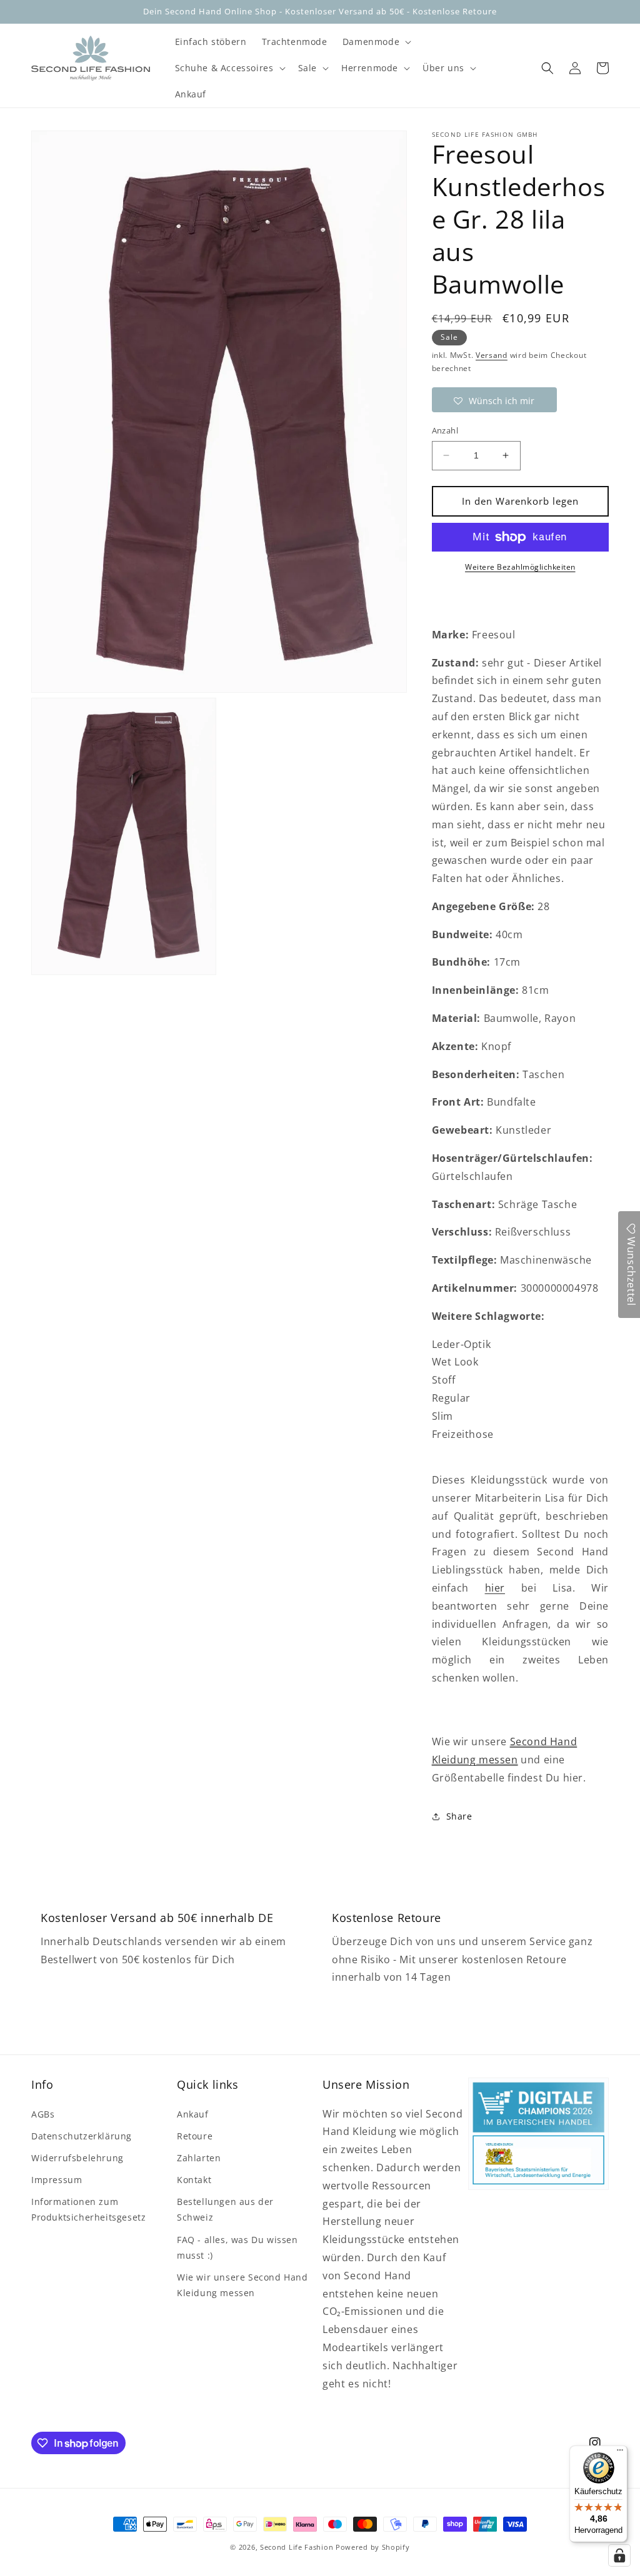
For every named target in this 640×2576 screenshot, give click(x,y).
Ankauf (193, 2114)
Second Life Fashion (297, 2547)
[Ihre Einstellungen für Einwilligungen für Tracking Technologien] (619, 2555)
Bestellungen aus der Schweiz (225, 2209)
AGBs (43, 2114)
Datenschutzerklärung (82, 2136)
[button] (376, 42)
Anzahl (445, 430)
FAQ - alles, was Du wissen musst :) (237, 2247)
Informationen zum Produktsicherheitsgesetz (88, 2209)
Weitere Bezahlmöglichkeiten (520, 567)
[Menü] (620, 2453)
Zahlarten (199, 2158)
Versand (492, 355)
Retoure (195, 2136)
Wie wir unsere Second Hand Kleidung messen (242, 2285)
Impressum (57, 2180)
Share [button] (459, 1816)
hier (495, 1588)
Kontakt (194, 2180)
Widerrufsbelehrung (77, 2158)
